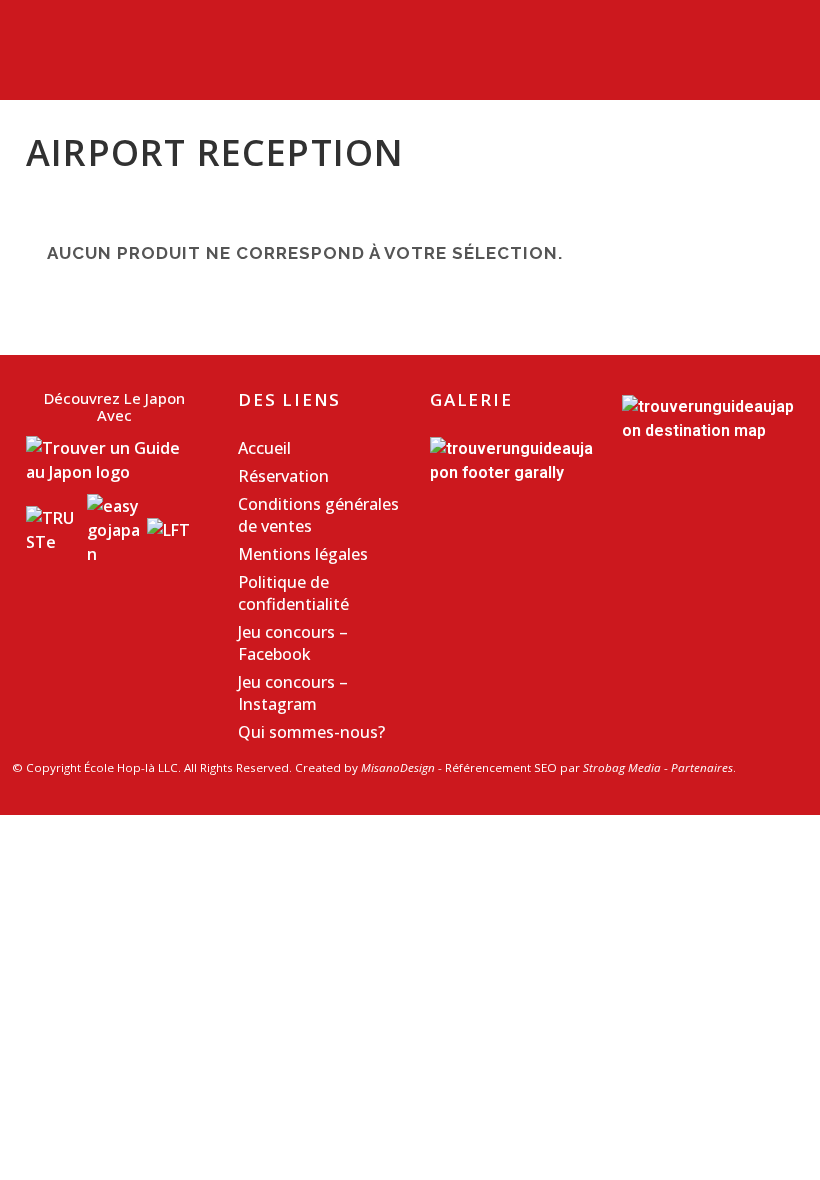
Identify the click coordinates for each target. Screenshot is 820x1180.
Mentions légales (303, 554)
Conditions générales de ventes (318, 515)
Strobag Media (622, 767)
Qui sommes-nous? (311, 732)
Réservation (283, 476)
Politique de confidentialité (293, 593)
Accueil (264, 448)
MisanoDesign (398, 767)
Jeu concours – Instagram (293, 693)
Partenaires (702, 767)
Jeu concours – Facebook (293, 643)
